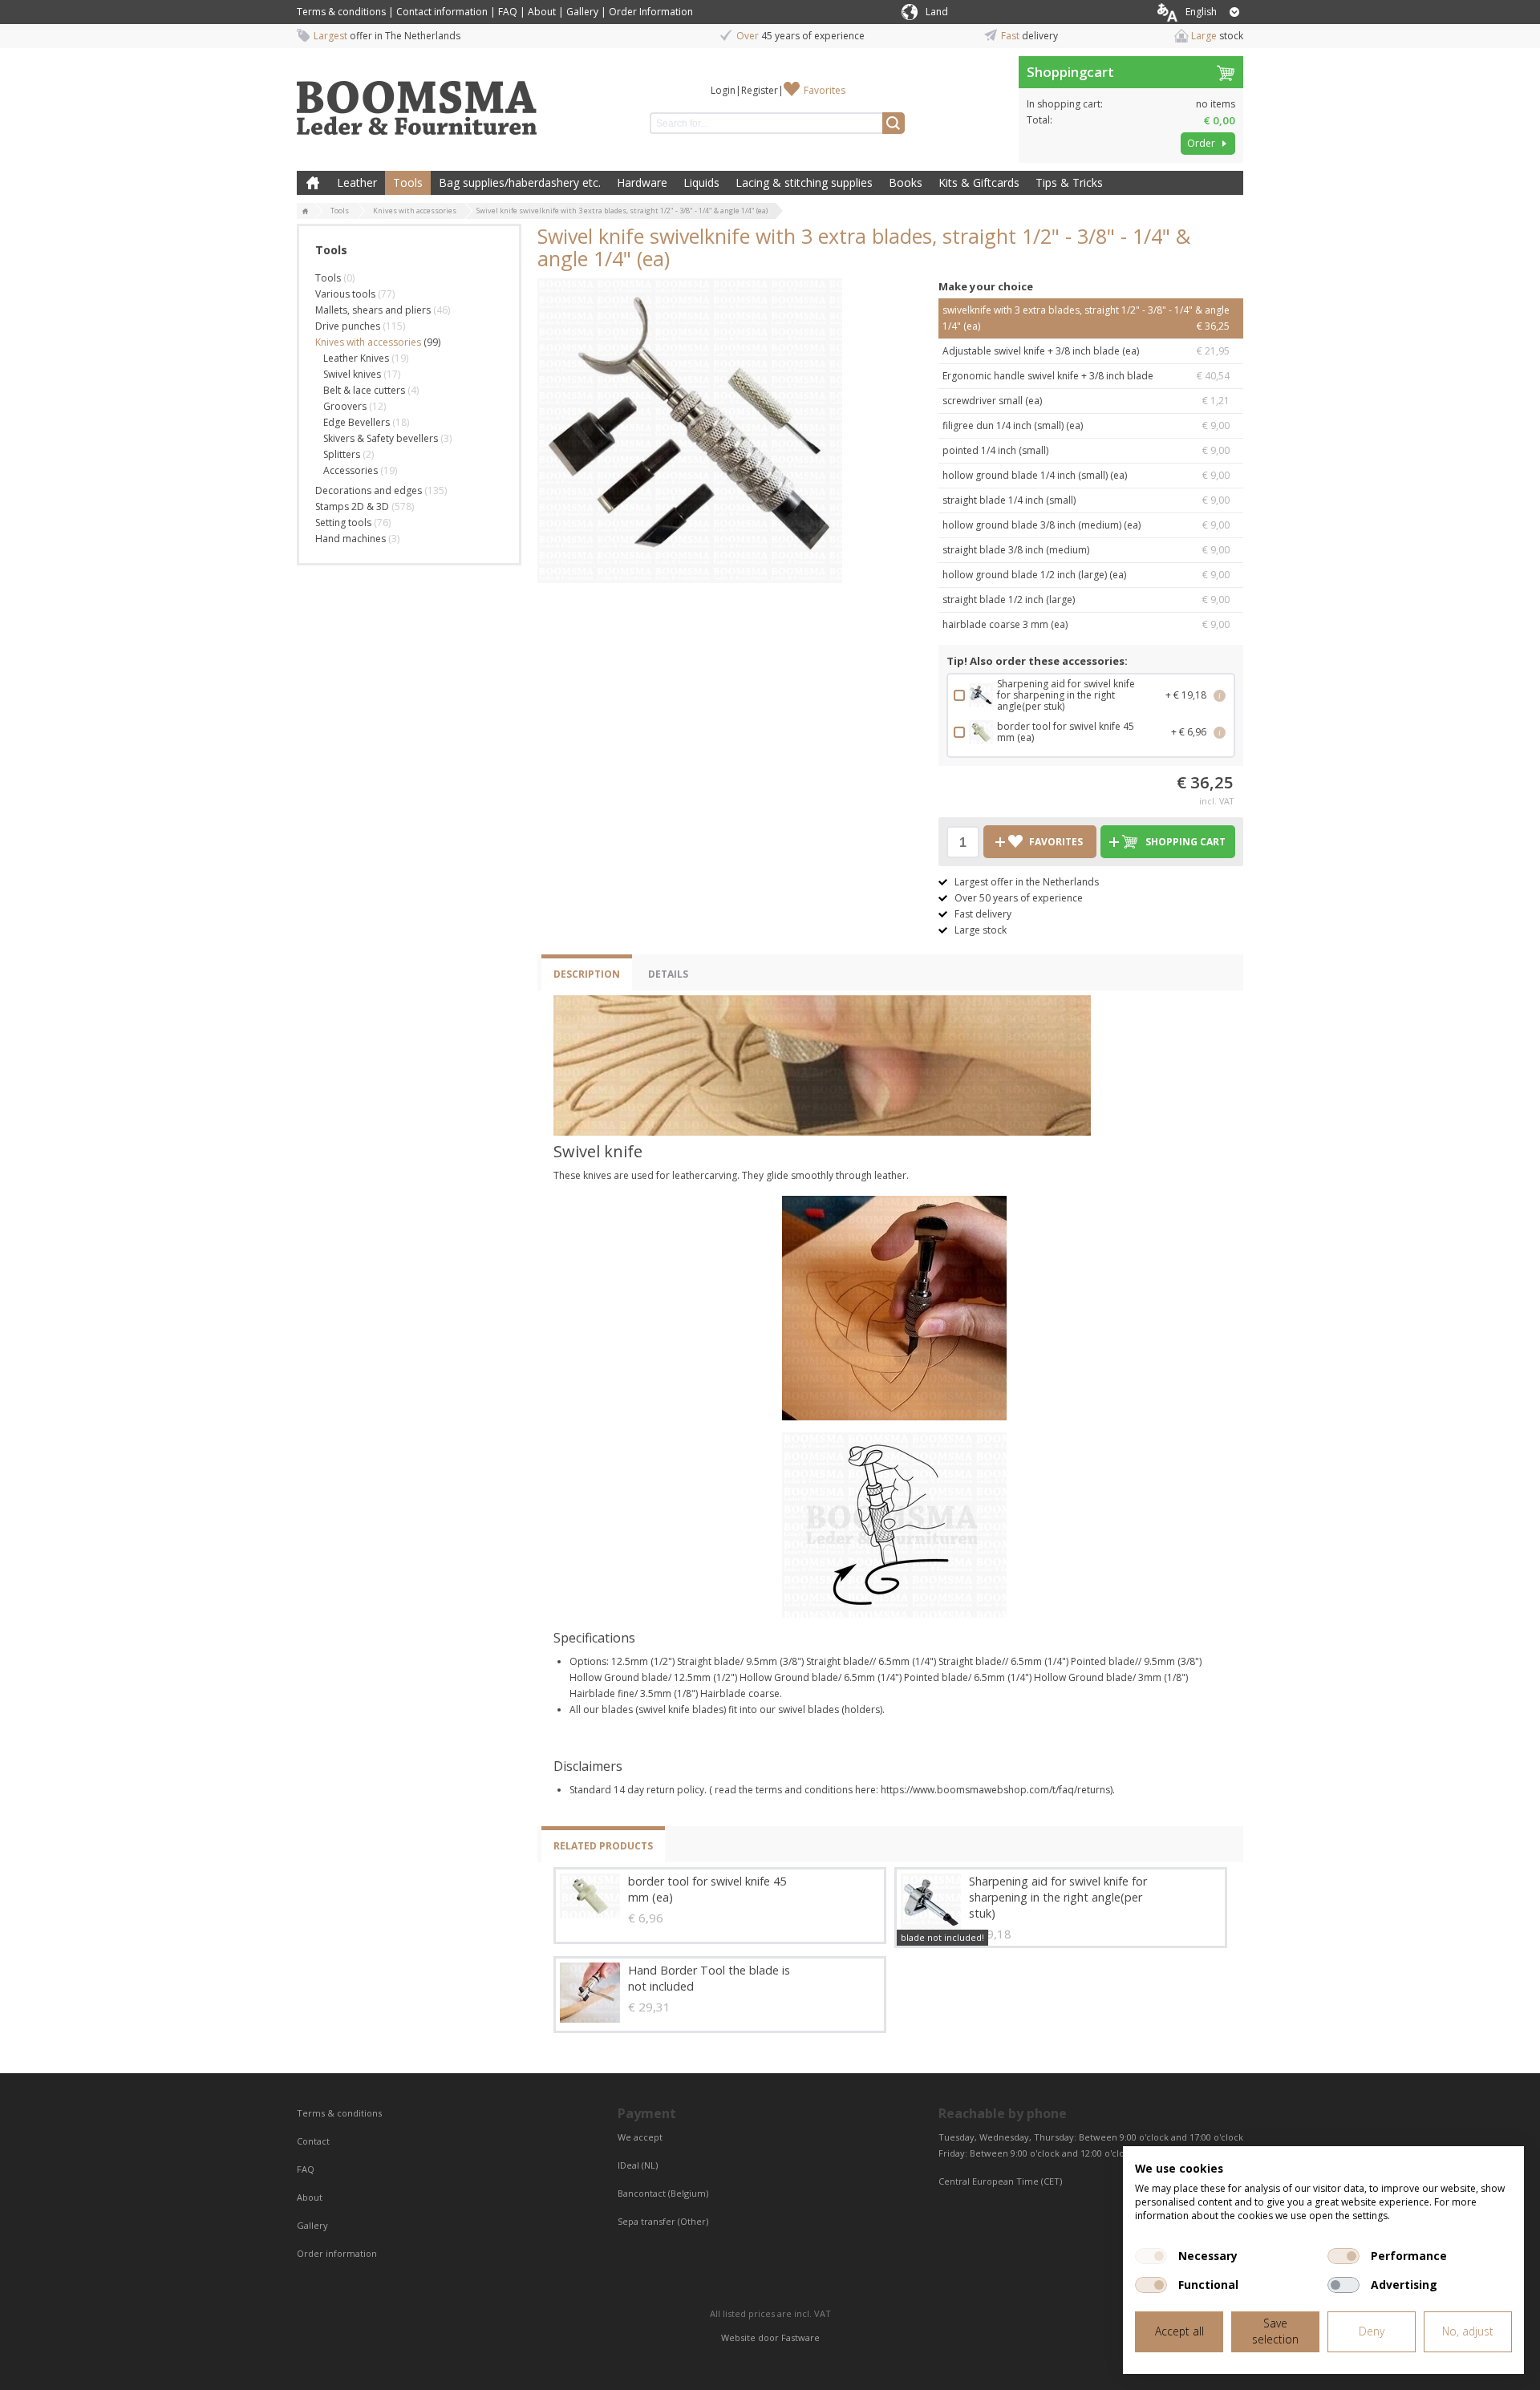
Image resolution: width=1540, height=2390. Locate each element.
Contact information (442, 12)
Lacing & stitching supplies (804, 182)
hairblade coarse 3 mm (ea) (1086, 624)
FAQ (508, 12)
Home (313, 183)
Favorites (825, 90)
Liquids (701, 182)
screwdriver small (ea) (1086, 401)
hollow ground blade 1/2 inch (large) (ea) (1086, 575)
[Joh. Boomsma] (417, 100)
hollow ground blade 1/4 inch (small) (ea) (1086, 475)
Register (760, 90)
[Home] (306, 212)
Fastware (800, 2337)
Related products (603, 1846)
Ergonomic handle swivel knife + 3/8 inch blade (1086, 376)
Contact (314, 2141)
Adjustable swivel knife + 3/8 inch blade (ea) (1086, 351)
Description (587, 974)
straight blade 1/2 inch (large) (1086, 600)
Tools (408, 182)
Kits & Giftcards (979, 182)
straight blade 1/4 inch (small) (1086, 500)
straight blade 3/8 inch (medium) (1086, 550)
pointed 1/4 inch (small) (1086, 450)
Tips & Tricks (1069, 182)
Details (668, 974)
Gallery (582, 12)
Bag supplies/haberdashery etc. (520, 182)
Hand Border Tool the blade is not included (709, 1978)
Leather (357, 182)
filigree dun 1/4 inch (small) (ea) (1086, 425)
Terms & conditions (341, 12)
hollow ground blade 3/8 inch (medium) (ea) (1086, 525)
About (542, 12)
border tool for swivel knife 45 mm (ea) (707, 1889)
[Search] (894, 123)
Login (723, 90)
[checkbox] (1151, 2256)
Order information (337, 2253)
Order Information (651, 12)
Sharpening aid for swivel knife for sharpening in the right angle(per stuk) (1058, 1897)
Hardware (642, 182)
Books (906, 182)
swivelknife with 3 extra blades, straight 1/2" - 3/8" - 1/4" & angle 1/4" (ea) (1086, 318)
